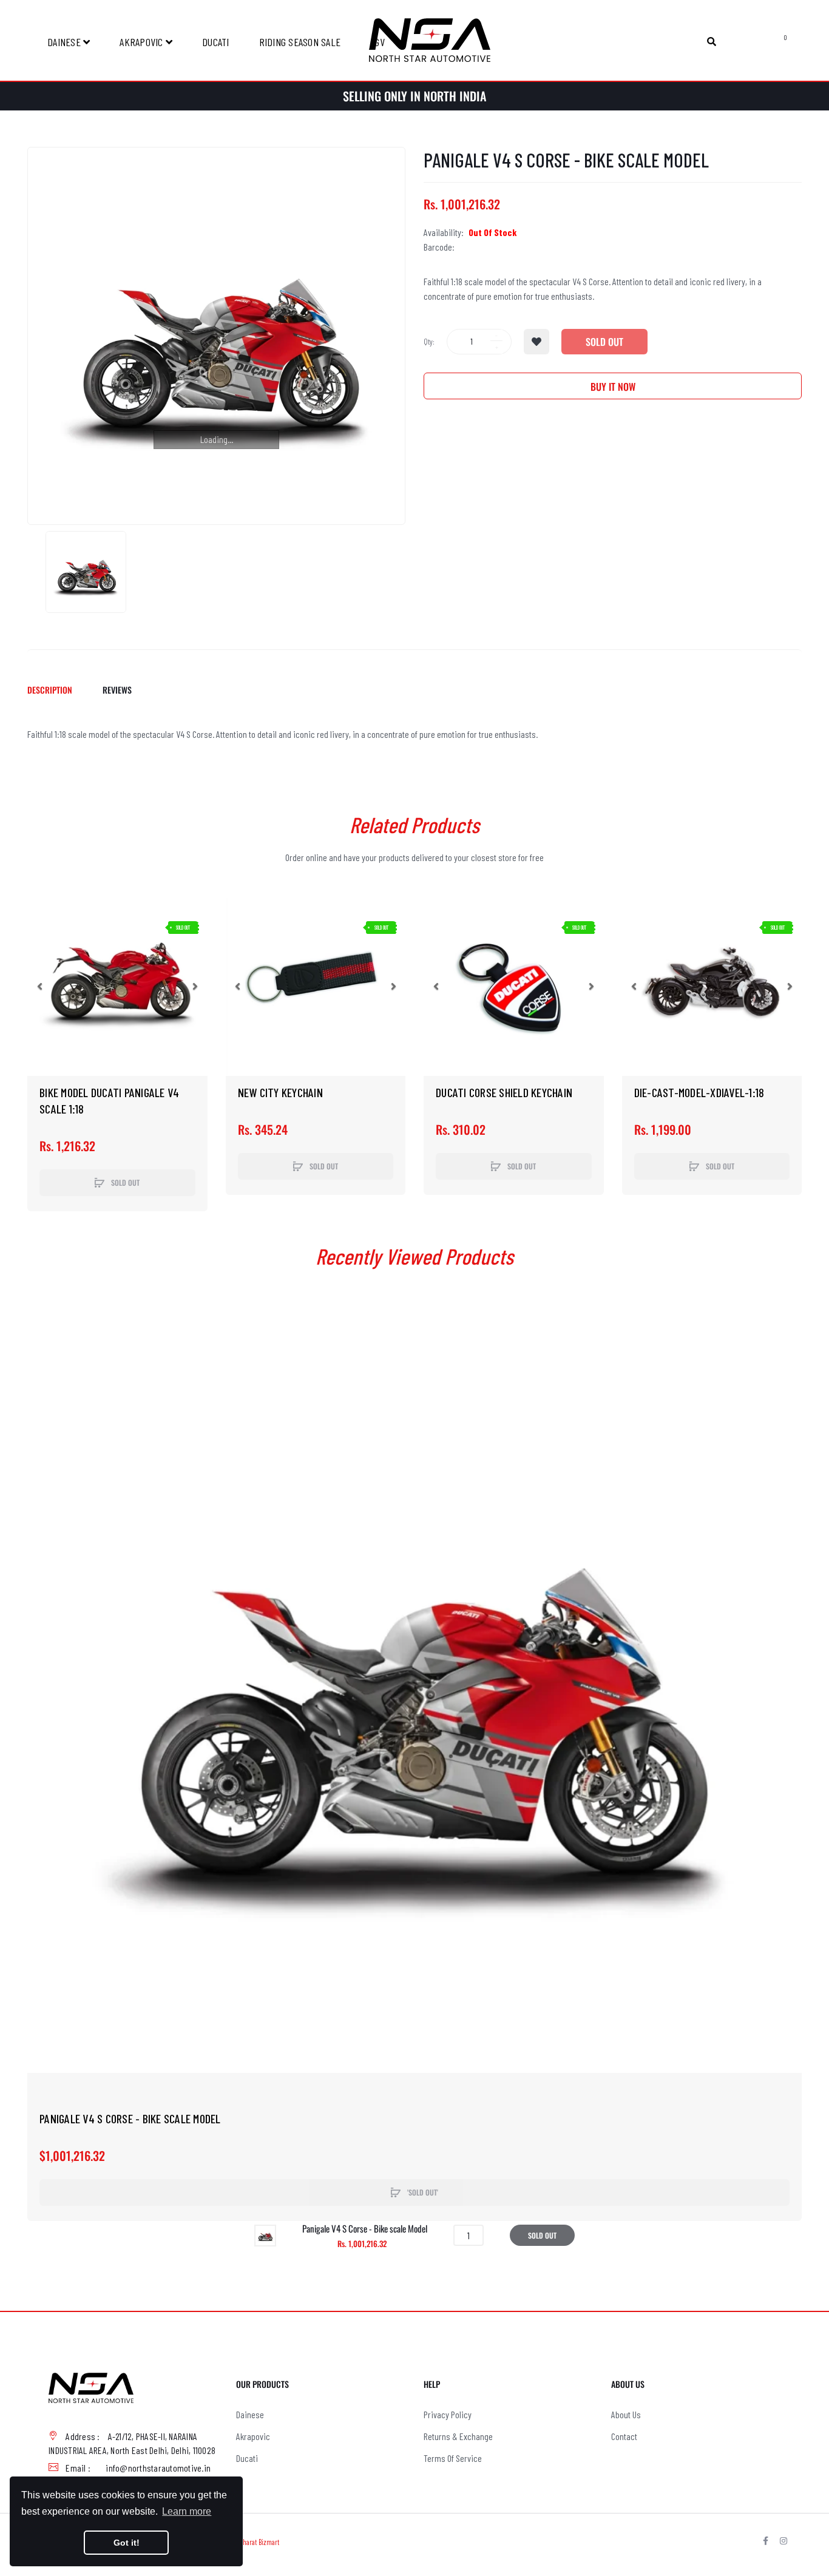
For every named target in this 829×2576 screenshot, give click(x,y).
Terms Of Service (453, 2458)
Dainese (250, 2414)
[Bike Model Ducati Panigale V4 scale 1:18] (117, 986)
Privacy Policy (448, 2414)
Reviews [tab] (117, 690)
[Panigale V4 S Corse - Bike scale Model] (86, 572)
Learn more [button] (187, 2511)
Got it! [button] (127, 2543)
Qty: (429, 342)
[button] (39, 986)
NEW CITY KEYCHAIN (280, 1092)
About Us (626, 2414)
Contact (624, 2436)
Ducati (247, 2458)
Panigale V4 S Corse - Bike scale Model (130, 2118)
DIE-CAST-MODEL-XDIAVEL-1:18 (699, 1092)
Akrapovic (253, 2436)
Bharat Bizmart (259, 2542)
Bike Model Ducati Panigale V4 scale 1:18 (109, 1100)
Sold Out (604, 342)
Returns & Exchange (458, 2436)
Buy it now (613, 387)
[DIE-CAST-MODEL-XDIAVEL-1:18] (712, 986)
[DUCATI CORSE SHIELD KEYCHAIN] (514, 986)
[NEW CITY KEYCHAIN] (316, 986)
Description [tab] (50, 690)
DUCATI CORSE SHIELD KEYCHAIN (504, 1092)
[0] (772, 41)
